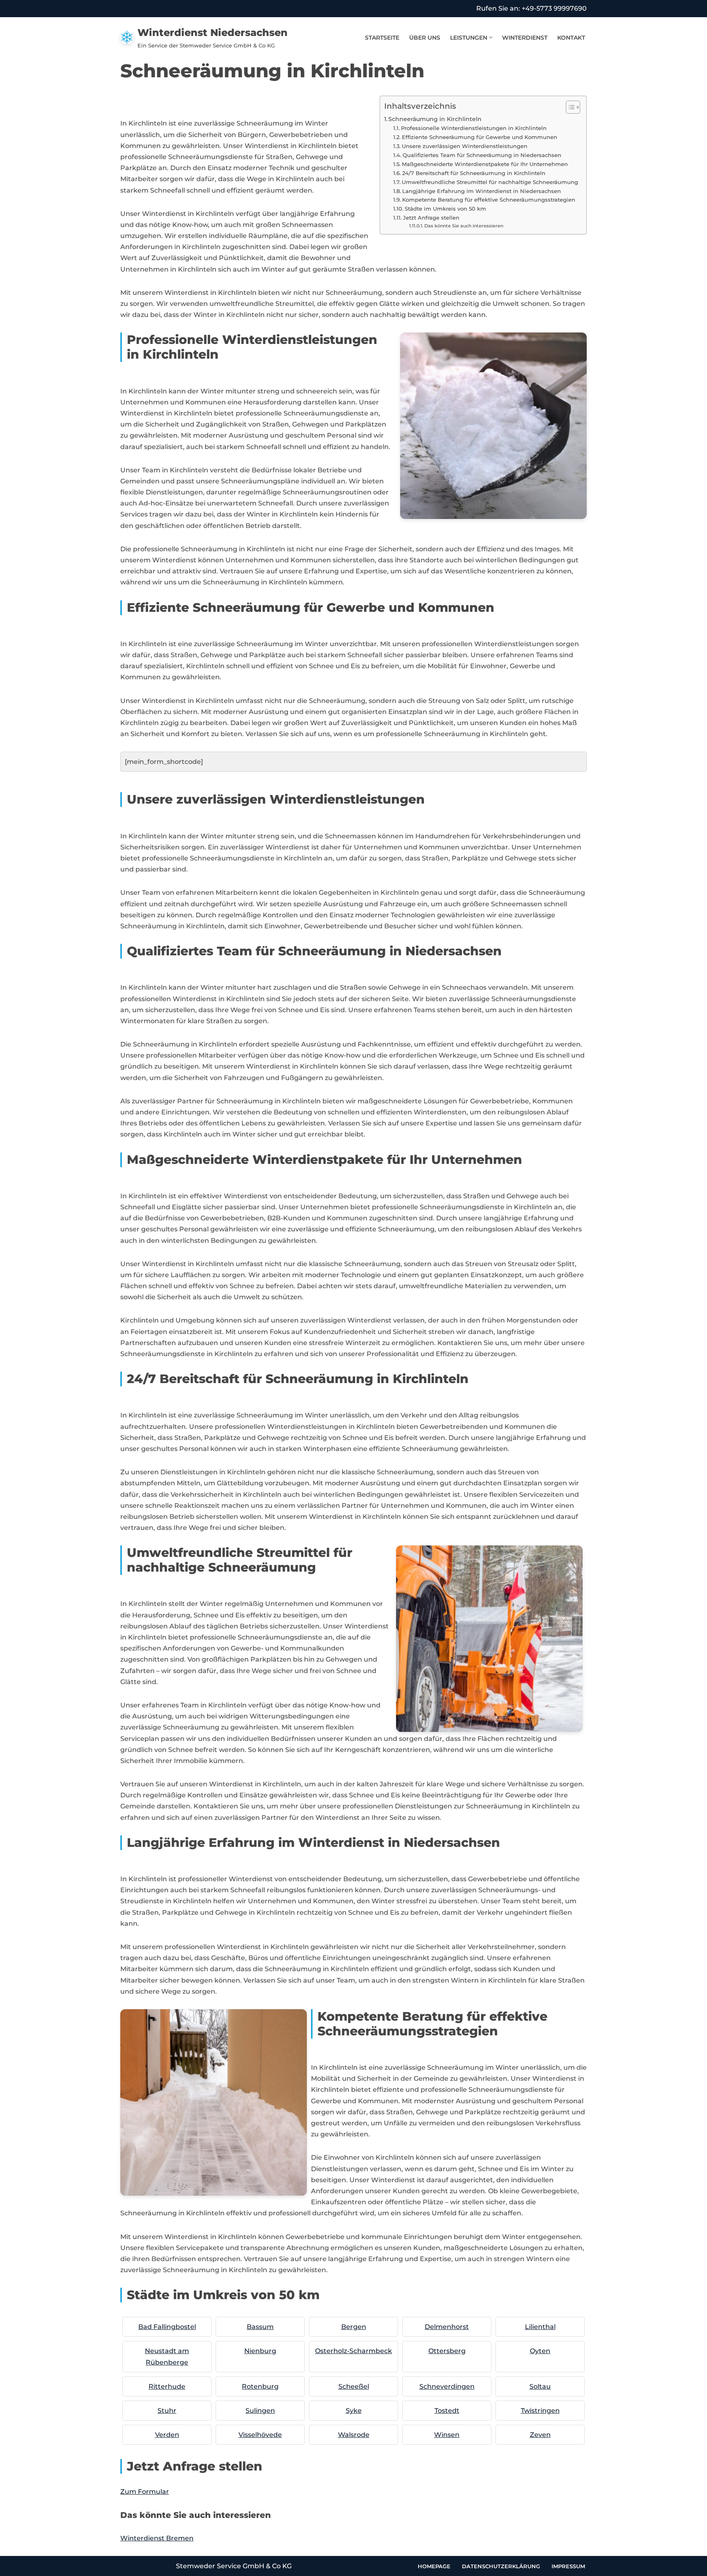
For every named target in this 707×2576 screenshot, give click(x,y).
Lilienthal (540, 2327)
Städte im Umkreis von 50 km (445, 209)
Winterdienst (525, 38)
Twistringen (540, 2411)
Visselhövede (260, 2435)
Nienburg (260, 2351)
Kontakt (571, 38)
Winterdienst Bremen (157, 2538)
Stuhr (167, 2411)
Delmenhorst (447, 2327)
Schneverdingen (447, 2386)
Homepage (434, 2566)
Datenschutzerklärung (501, 2566)
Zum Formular (145, 2492)
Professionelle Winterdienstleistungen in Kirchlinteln (474, 128)
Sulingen (260, 2411)
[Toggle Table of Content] (569, 107)
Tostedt (447, 2411)
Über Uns (425, 38)
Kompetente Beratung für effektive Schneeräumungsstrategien (489, 200)
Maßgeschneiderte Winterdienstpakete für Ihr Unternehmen (485, 164)
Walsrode (354, 2435)
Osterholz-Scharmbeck (353, 2351)
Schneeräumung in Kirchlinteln (435, 119)
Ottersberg (447, 2351)
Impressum (568, 2566)
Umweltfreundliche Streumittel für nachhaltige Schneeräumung (490, 182)
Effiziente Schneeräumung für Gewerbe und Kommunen (480, 137)
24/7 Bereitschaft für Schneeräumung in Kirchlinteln (474, 173)
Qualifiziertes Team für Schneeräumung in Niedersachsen (482, 155)
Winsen (447, 2435)
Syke (354, 2411)
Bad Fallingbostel (167, 2327)
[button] (491, 37)
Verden (167, 2435)
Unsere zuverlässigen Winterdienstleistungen (465, 146)
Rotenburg (260, 2386)
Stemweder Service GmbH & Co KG (234, 2566)
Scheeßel (354, 2386)
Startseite (382, 38)
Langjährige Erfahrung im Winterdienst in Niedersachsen (482, 191)
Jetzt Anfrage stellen (431, 218)
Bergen (354, 2327)
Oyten (540, 2351)
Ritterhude (167, 2386)
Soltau (540, 2386)
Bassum (260, 2327)
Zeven (540, 2435)
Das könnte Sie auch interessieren (464, 226)
